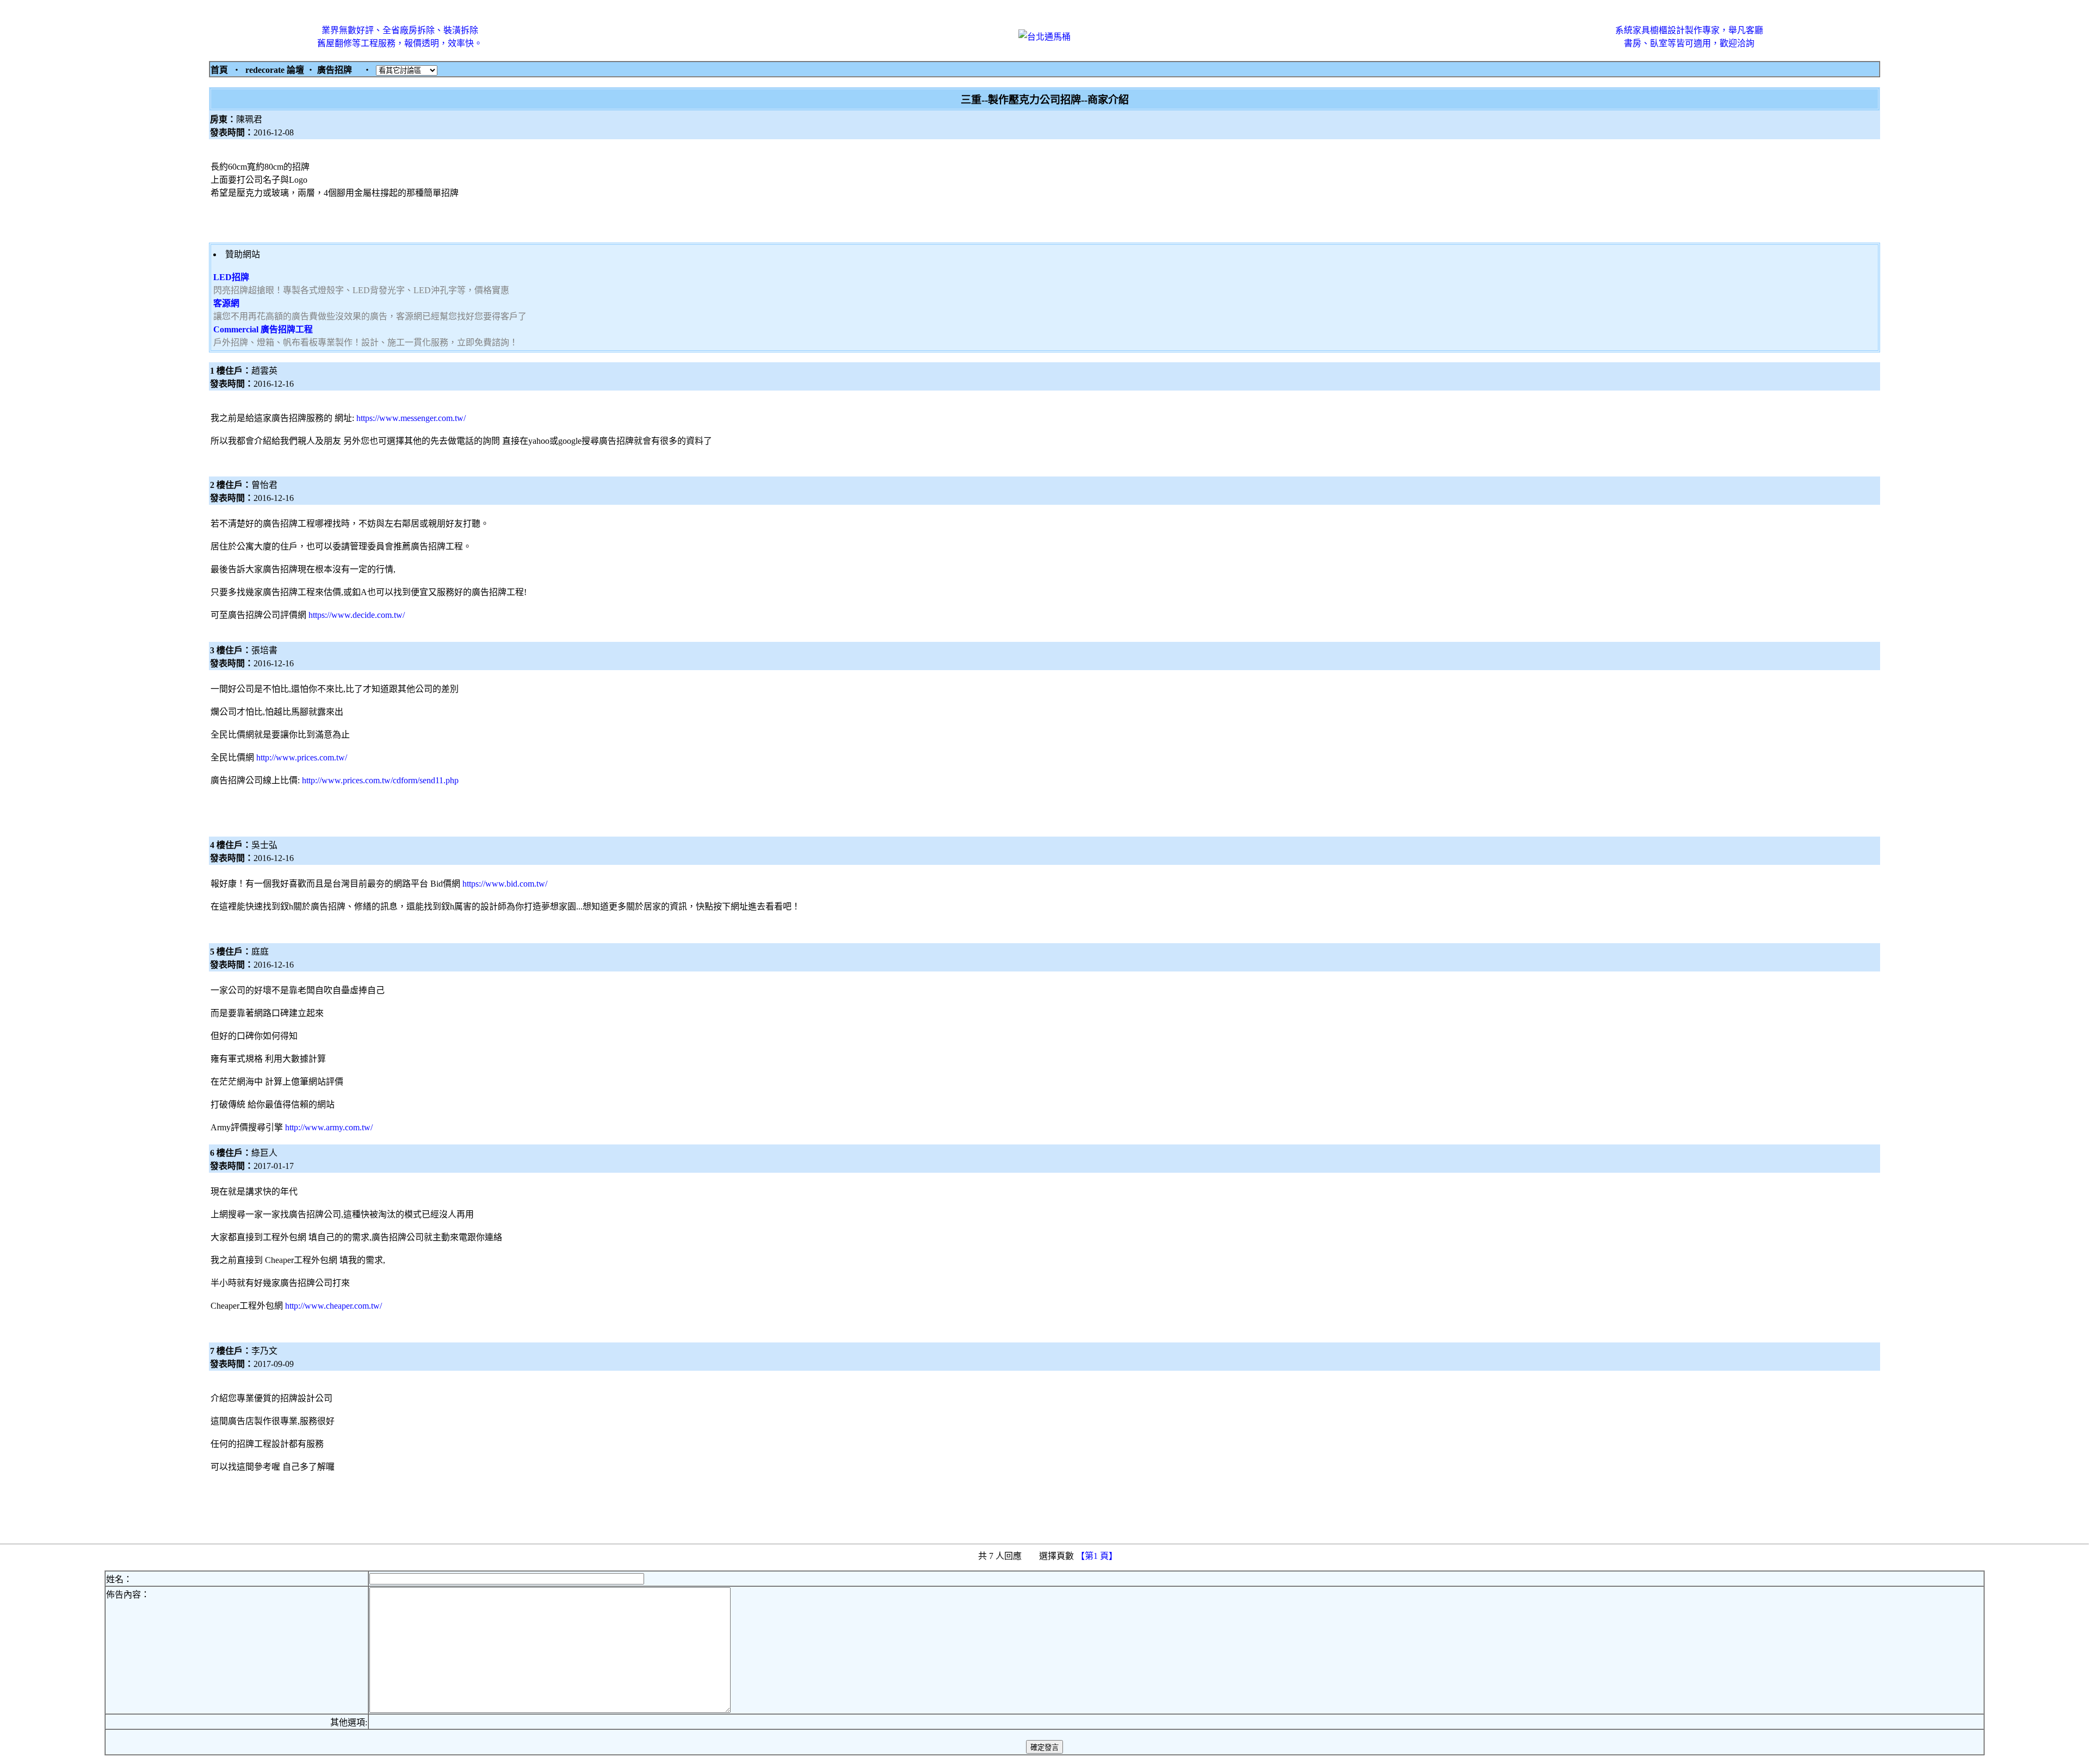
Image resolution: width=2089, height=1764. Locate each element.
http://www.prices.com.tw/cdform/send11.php (380, 780)
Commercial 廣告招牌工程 (263, 329)
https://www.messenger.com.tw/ (411, 418)
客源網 (226, 303)
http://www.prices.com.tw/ (302, 757)
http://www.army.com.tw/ (329, 1127)
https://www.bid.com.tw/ (505, 884)
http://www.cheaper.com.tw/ (333, 1306)
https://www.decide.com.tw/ (357, 615)
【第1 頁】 (1098, 1556)
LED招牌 (231, 277)
